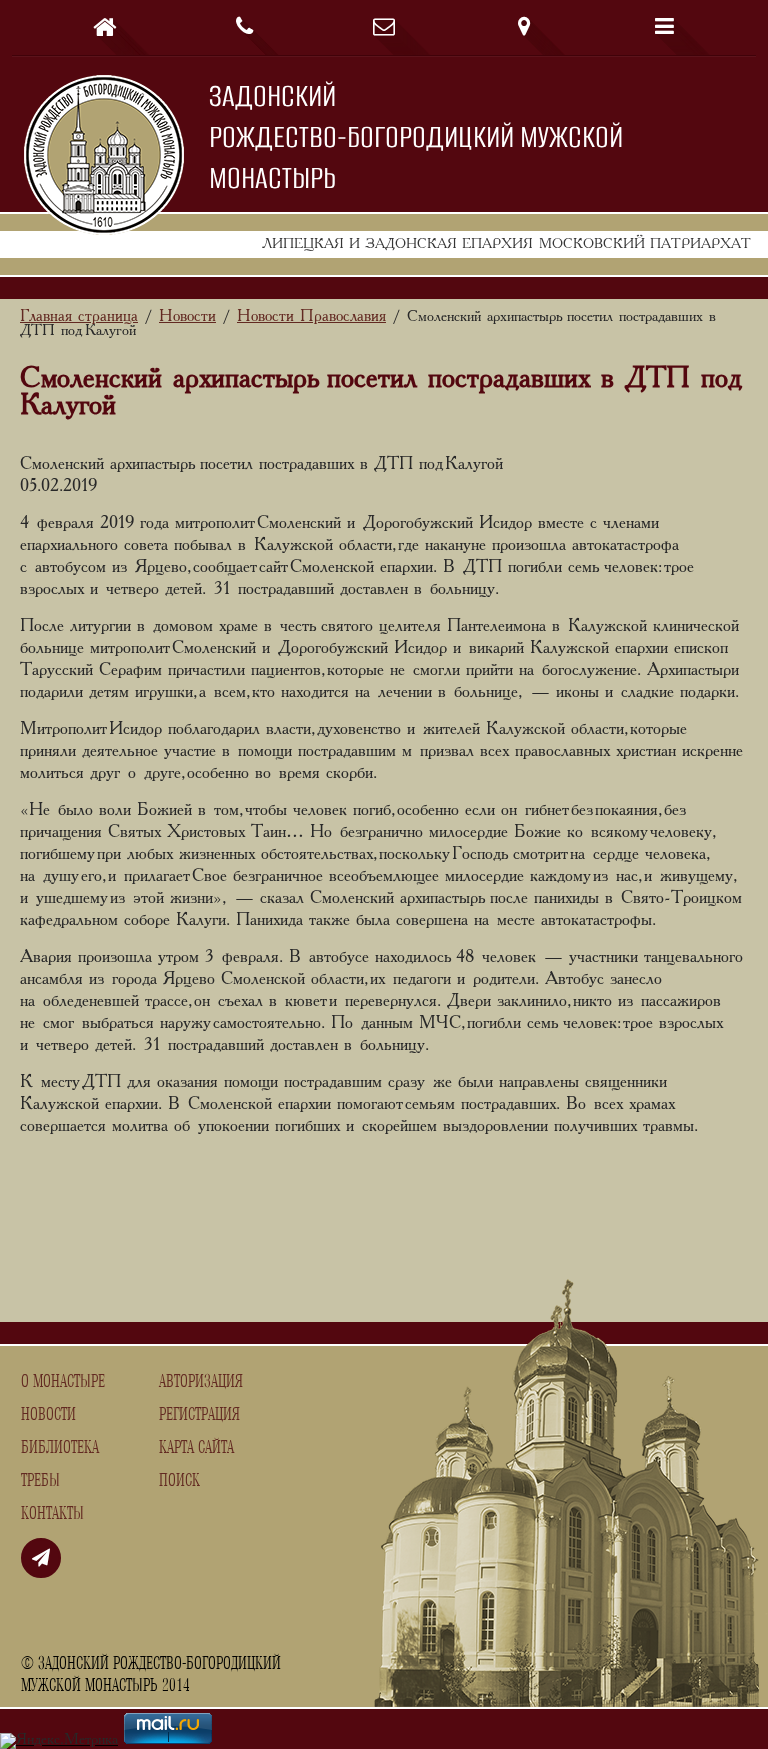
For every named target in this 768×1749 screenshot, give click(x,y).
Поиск (179, 1481)
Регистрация (199, 1415)
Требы (40, 1481)
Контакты (52, 1514)
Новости (48, 1415)
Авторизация (201, 1382)
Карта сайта (196, 1448)
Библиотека (60, 1448)
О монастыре (63, 1382)
